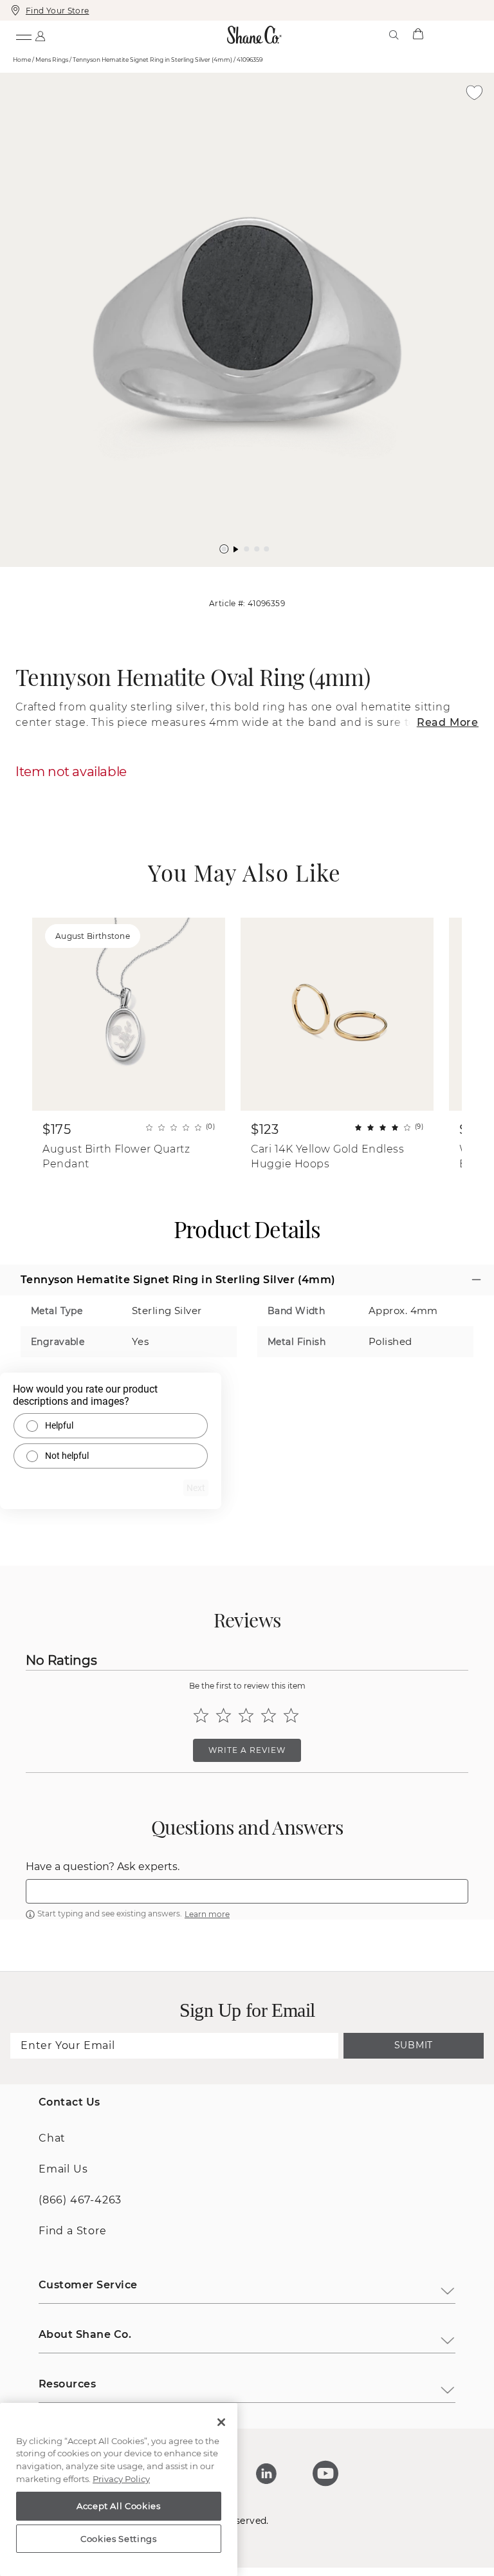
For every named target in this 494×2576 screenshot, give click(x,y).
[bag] (418, 35)
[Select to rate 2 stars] (224, 1715)
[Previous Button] (241, 573)
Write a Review (247, 1750)
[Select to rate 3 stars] (246, 1715)
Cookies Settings (119, 2539)
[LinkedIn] (266, 2474)
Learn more (207, 1914)
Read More (448, 722)
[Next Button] (253, 573)
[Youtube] (325, 2474)
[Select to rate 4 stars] (269, 1715)
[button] (224, 549)
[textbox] (247, 1891)
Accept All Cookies (119, 2506)
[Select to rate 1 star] (201, 1715)
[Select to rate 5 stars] (291, 1715)
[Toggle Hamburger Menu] (23, 35)
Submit (414, 2045)
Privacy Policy (121, 2479)
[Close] (221, 2422)
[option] (247, 320)
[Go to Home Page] (255, 35)
